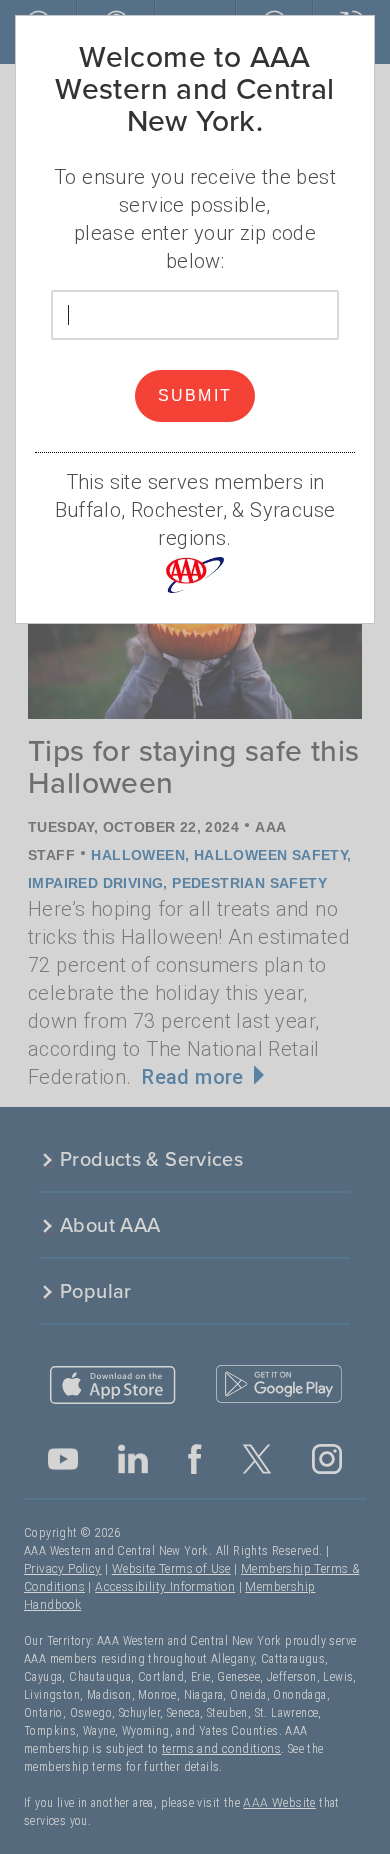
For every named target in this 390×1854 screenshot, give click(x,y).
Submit (195, 395)
